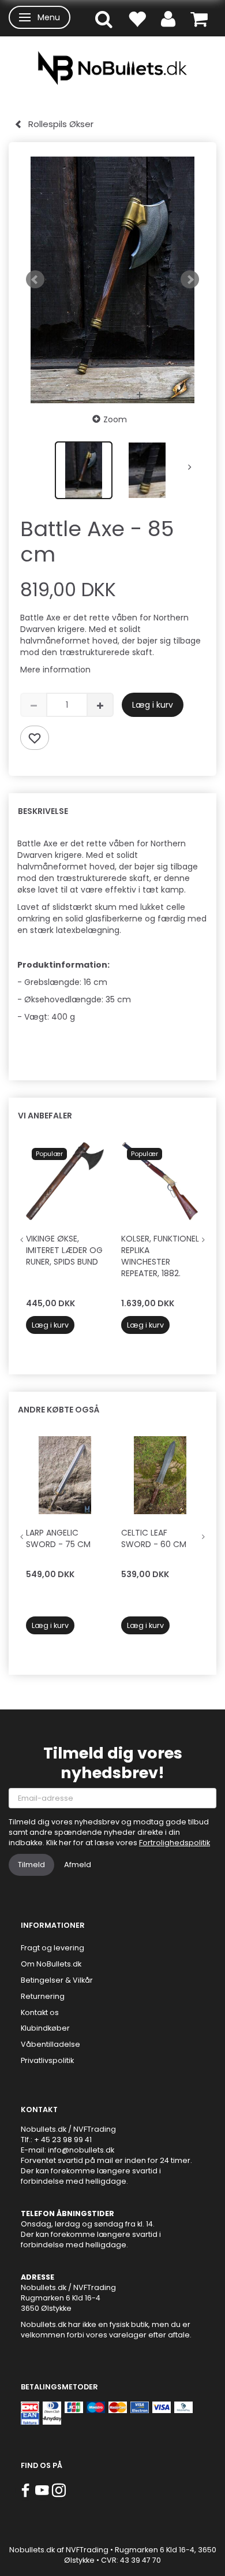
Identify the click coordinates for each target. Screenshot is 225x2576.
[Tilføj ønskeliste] (35, 738)
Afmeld (78, 1865)
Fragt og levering (52, 1948)
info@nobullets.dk (81, 2150)
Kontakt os (40, 2012)
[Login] (168, 18)
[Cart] (199, 18)
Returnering (43, 1996)
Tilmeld (31, 1865)
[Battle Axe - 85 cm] (112, 280)
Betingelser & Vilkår (57, 1980)
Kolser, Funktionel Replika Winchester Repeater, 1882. (160, 1256)
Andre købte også (59, 1410)
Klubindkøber (45, 2028)
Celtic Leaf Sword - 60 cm (154, 1538)
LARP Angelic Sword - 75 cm (58, 1538)
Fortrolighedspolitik (175, 1843)
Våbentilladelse (50, 2044)
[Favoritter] (137, 18)
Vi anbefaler (45, 1116)
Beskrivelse (43, 811)
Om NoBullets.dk (51, 1964)
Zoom (115, 419)
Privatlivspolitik (47, 2060)
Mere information (55, 670)
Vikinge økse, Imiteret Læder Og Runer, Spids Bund (64, 1250)
